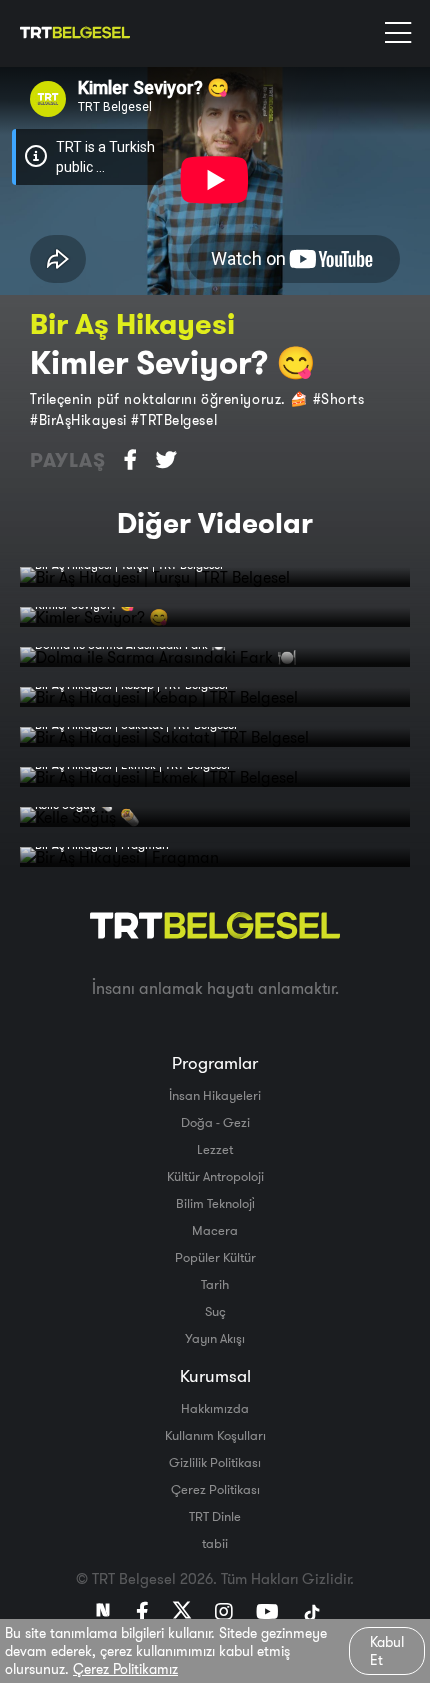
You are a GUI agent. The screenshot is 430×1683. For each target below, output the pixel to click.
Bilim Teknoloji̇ (215, 1203)
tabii (215, 1543)
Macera (215, 1230)
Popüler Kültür (215, 1257)
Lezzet (215, 1149)
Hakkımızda (215, 1408)
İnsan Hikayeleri (215, 1095)
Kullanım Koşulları (215, 1435)
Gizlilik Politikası (215, 1462)
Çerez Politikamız (125, 1669)
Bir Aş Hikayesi (132, 323)
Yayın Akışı (215, 1338)
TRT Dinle (215, 1516)
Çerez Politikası (215, 1489)
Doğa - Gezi (215, 1122)
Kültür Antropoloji (215, 1176)
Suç (215, 1311)
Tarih (215, 1284)
